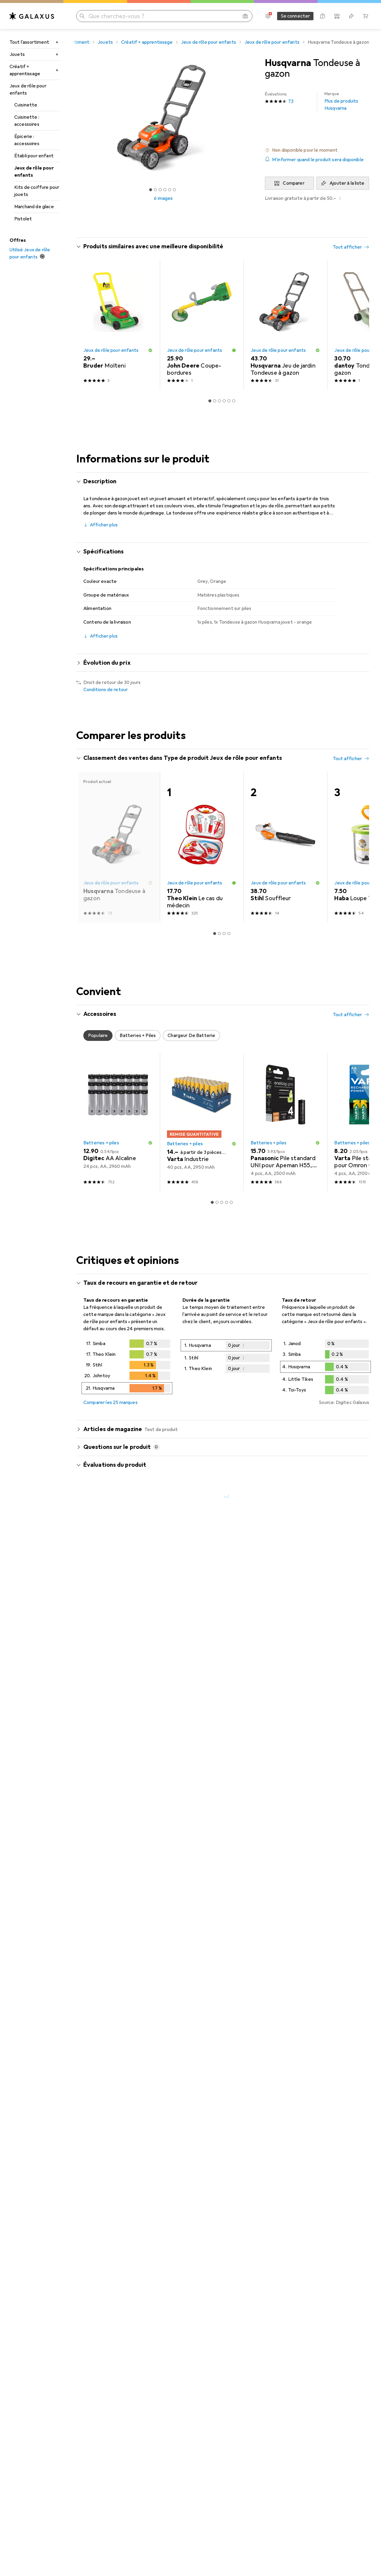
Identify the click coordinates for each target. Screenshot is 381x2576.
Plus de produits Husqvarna (341, 101)
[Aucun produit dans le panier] (366, 16)
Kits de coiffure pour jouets (37, 191)
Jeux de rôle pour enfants (28, 90)
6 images (163, 198)
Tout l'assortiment (29, 42)
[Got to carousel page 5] (170, 190)
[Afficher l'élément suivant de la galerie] (252, 118)
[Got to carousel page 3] (160, 190)
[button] (317, 150)
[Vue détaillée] (127, 1368)
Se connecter (295, 16)
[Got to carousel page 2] (155, 190)
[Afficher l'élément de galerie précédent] (75, 118)
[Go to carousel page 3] (219, 401)
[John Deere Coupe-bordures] (202, 325)
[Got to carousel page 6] (174, 190)
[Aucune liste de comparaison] (337, 16)
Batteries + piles (101, 1143)
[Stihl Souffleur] (285, 847)
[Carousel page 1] (151, 190)
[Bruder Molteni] (118, 325)
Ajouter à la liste (347, 183)
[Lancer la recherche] (82, 16)
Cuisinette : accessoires (27, 121)
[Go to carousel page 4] (224, 401)
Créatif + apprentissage (25, 70)
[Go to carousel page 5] (229, 401)
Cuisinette (26, 105)
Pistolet (23, 219)
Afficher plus (104, 525)
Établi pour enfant (34, 156)
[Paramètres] (268, 16)
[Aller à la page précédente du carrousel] (87, 325)
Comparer (293, 183)
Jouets (17, 54)
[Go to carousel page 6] (234, 401)
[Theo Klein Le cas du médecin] (202, 847)
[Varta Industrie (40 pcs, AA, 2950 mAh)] (202, 1122)
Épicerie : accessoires (27, 140)
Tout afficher (347, 247)
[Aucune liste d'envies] (351, 16)
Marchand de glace (34, 207)
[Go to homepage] (32, 16)
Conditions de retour (106, 690)
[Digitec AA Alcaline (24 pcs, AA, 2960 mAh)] (118, 1122)
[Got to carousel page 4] (165, 190)
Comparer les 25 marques (110, 1402)
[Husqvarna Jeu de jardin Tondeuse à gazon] (285, 325)
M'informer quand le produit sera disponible (318, 160)
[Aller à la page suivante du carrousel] (358, 325)
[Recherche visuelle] (245, 16)
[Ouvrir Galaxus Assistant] (323, 16)
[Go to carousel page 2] (215, 401)
